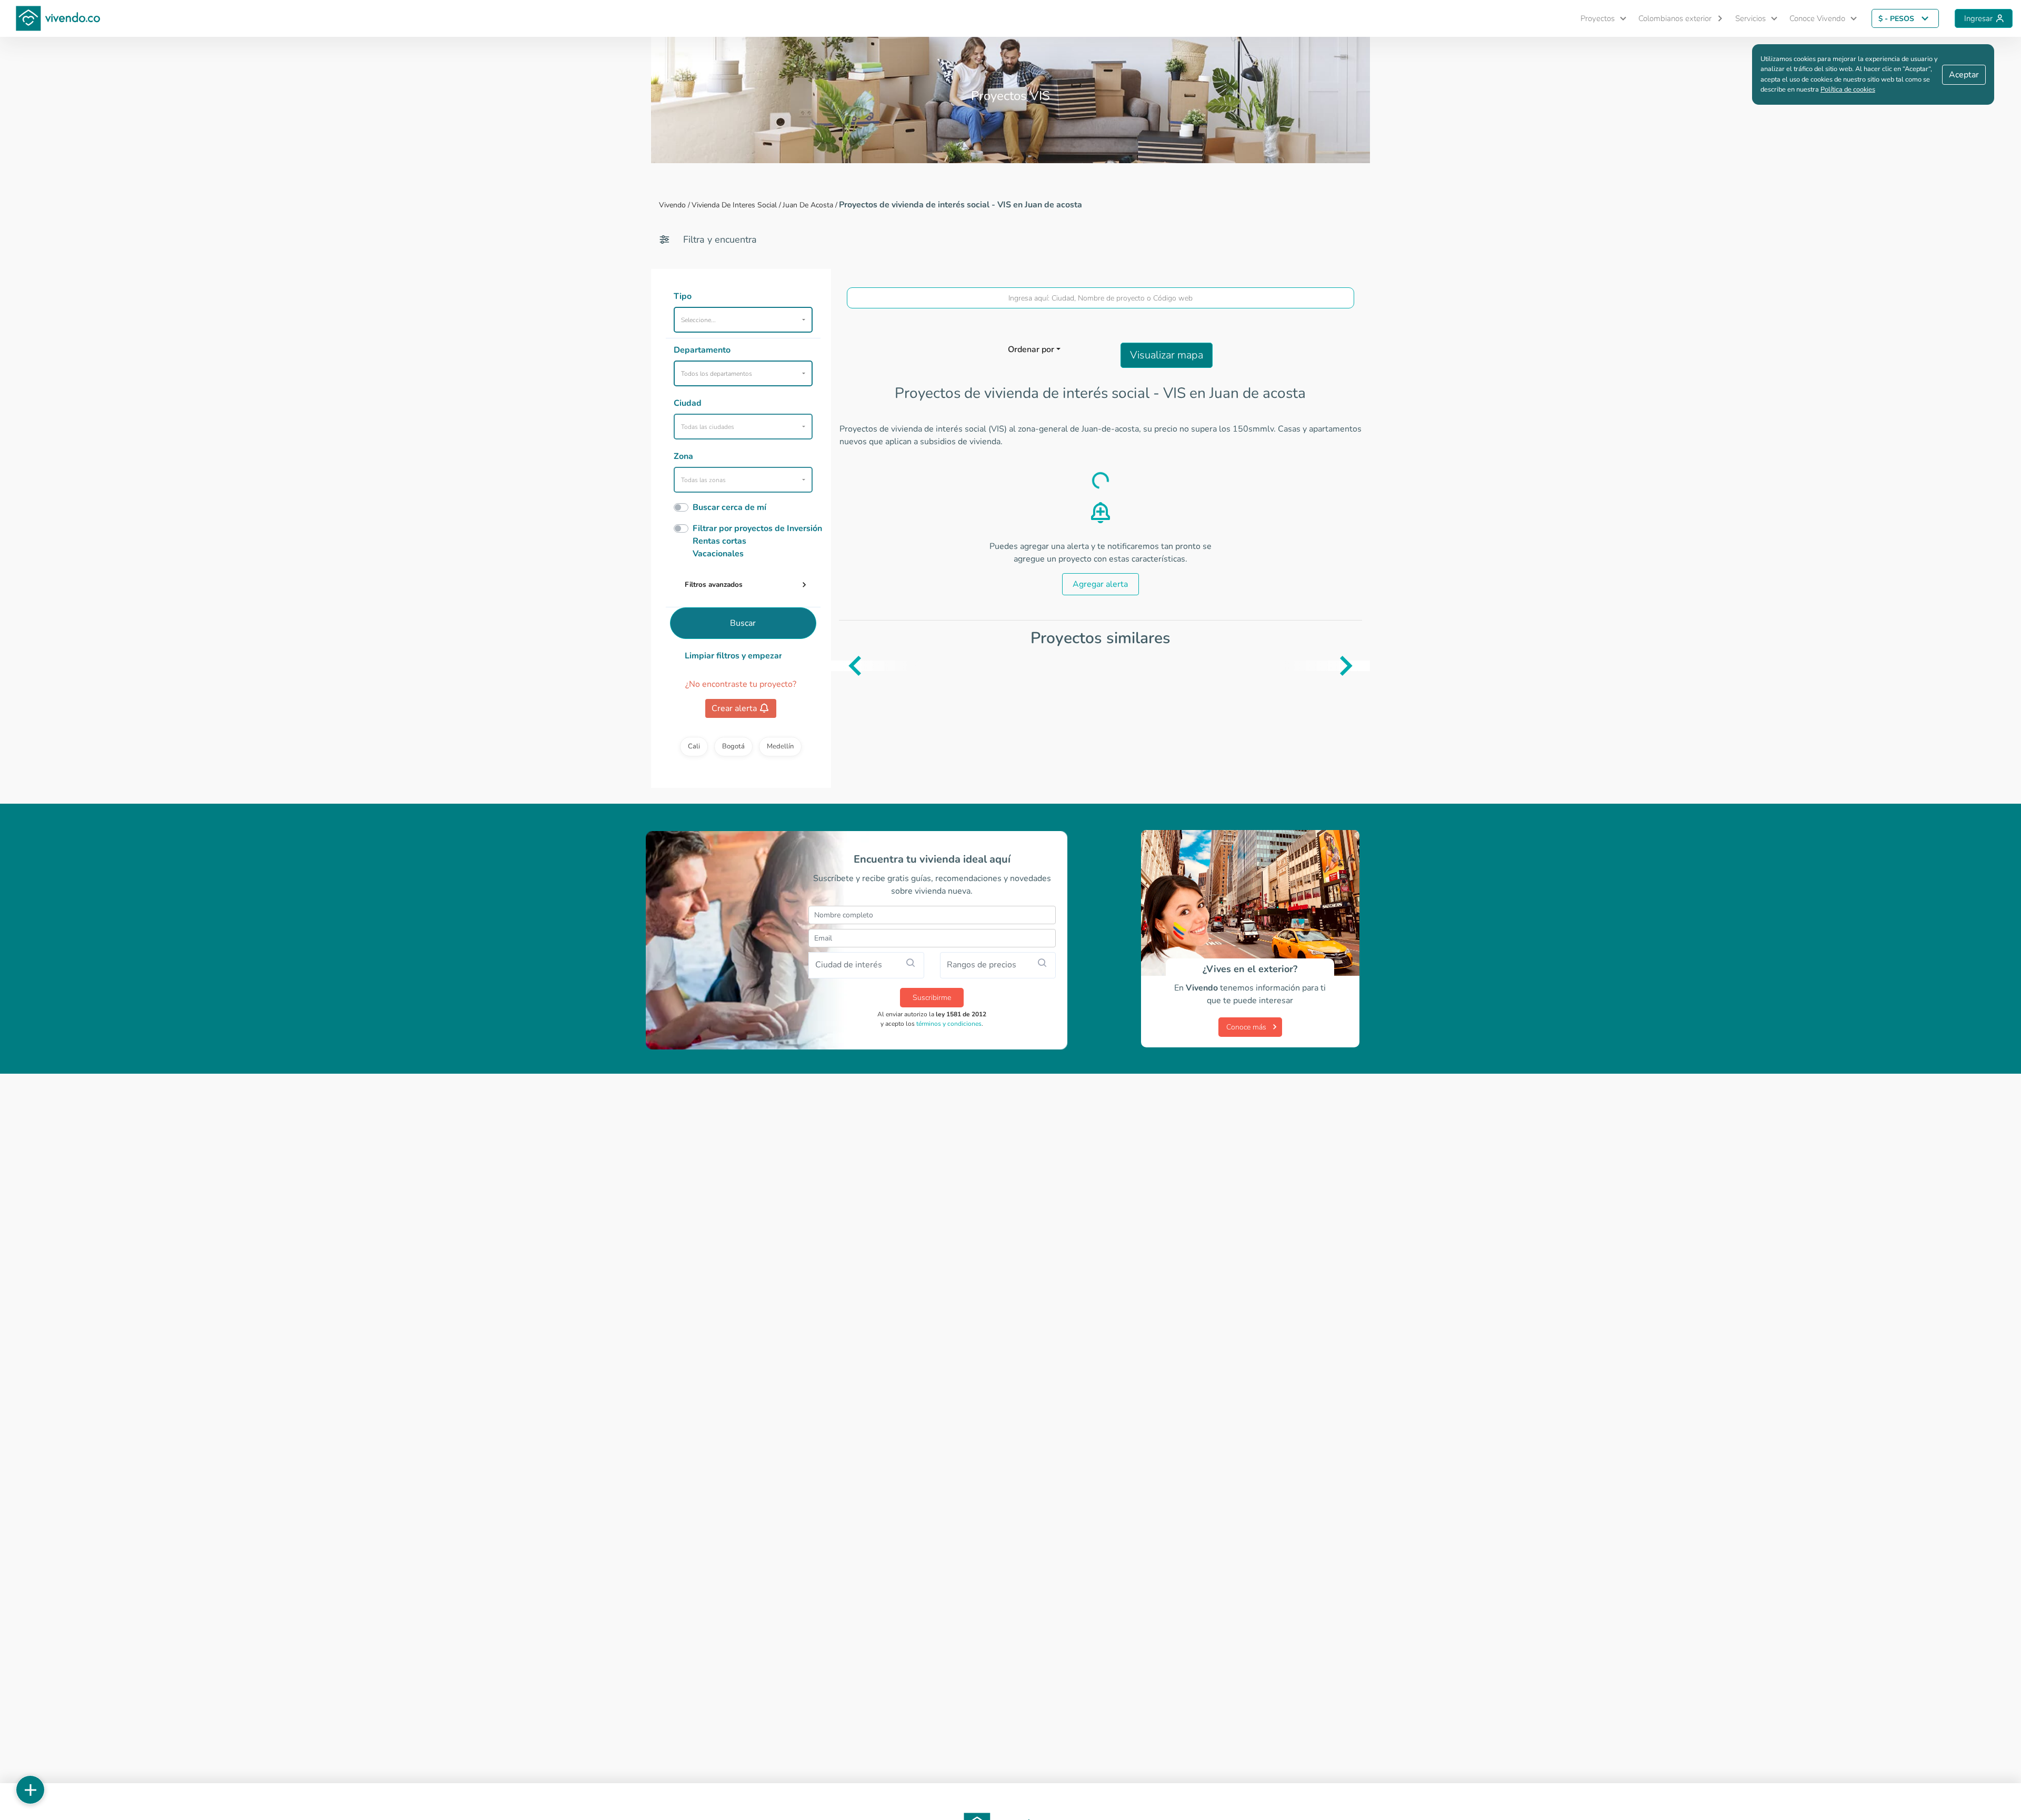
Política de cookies (1848, 89)
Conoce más (1246, 1027)
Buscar (743, 623)
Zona (683, 456)
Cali (694, 746)
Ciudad (688, 403)
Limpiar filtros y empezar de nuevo (733, 656)
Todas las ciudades (708, 427)
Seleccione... (698, 320)
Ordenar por (1031, 349)
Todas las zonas (703, 480)
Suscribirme (932, 998)
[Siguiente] (1362, 666)
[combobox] (1101, 298)
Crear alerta (734, 708)
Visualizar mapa (1167, 355)
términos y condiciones (949, 1024)
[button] (1599, 19)
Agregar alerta (1100, 584)
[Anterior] (839, 666)
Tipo (683, 296)
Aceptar (1964, 75)
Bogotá (733, 746)
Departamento (702, 350)
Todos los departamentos (717, 374)
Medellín (780, 746)
